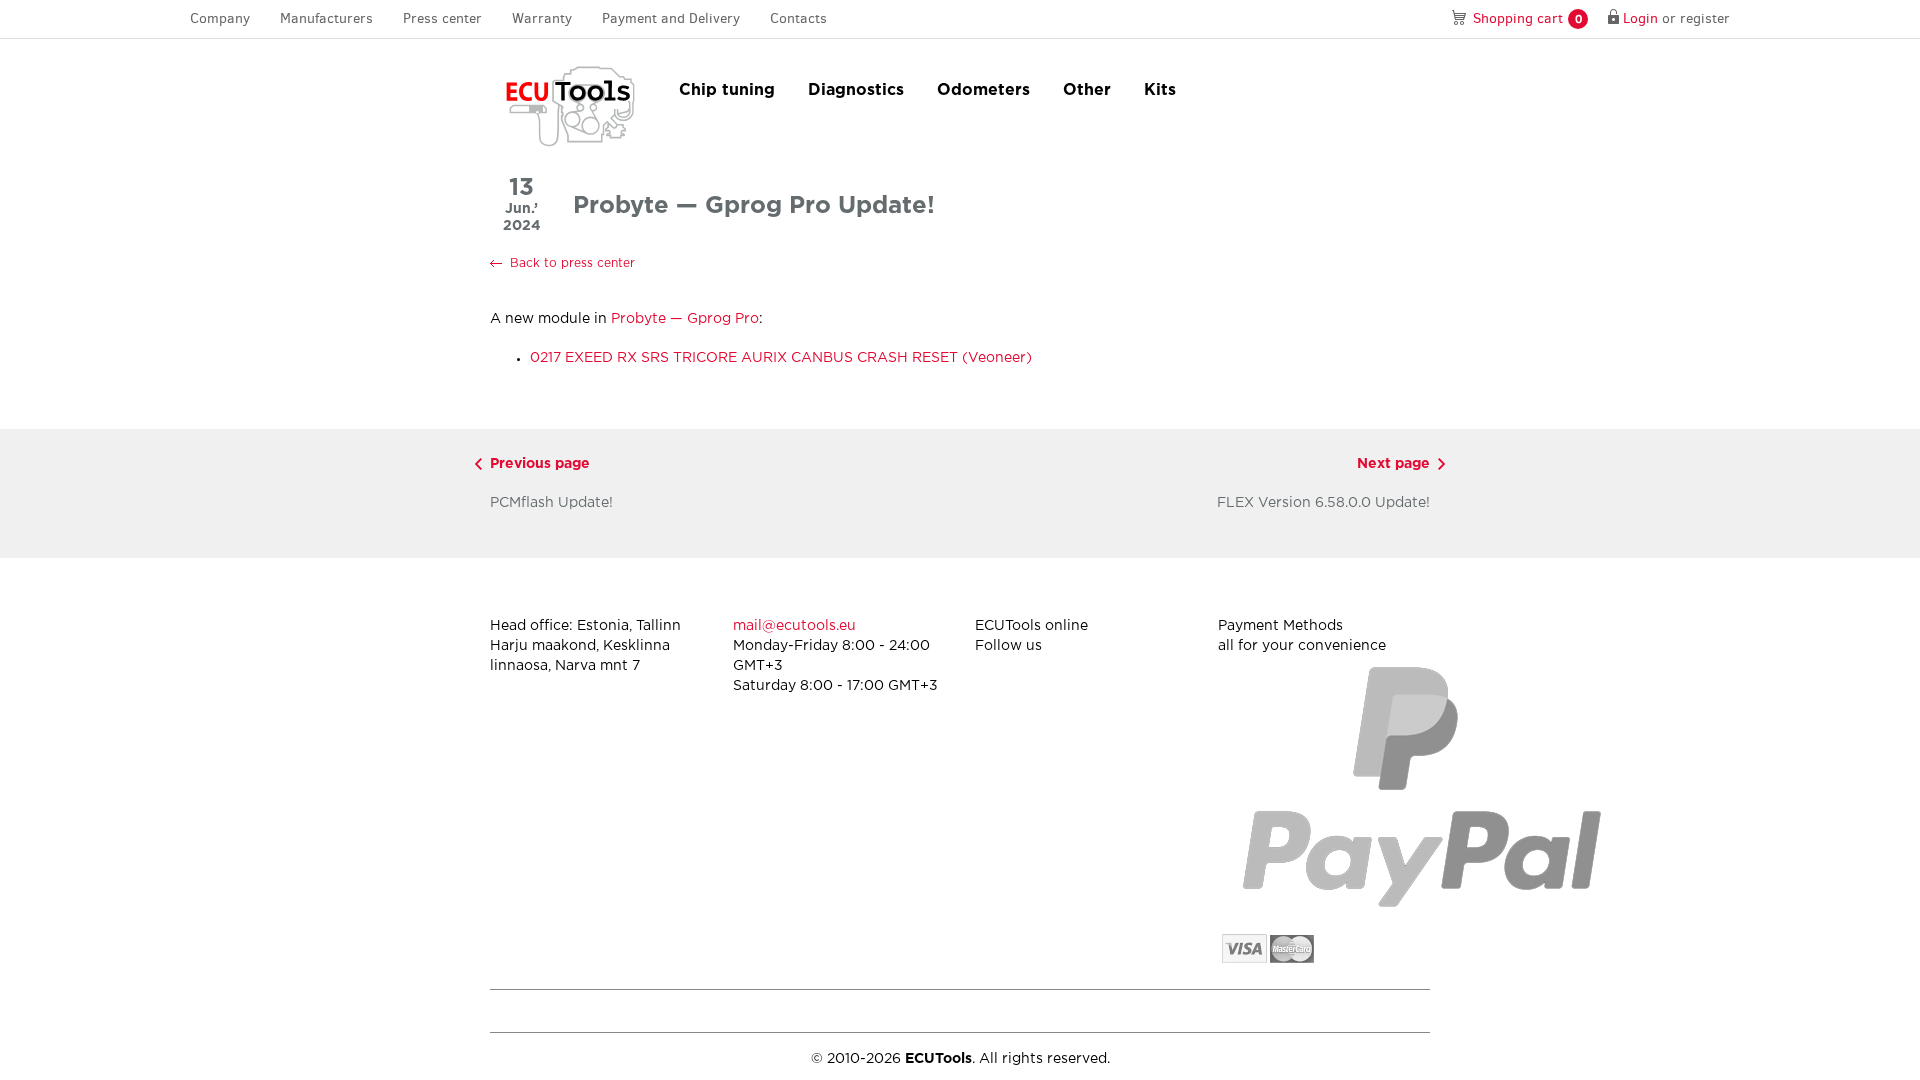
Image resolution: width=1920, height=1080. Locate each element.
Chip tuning (727, 90)
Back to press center (572, 263)
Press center (442, 18)
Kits (1160, 90)
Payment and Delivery (671, 18)
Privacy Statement (1259, 1010)
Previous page (540, 464)
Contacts (798, 18)
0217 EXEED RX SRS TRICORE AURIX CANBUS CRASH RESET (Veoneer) (781, 358)
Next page (1393, 464)
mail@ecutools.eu (794, 626)
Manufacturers (326, 18)
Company (220, 18)
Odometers (983, 90)
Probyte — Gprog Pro (685, 319)
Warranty (542, 18)
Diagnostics (856, 90)
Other (1087, 90)
